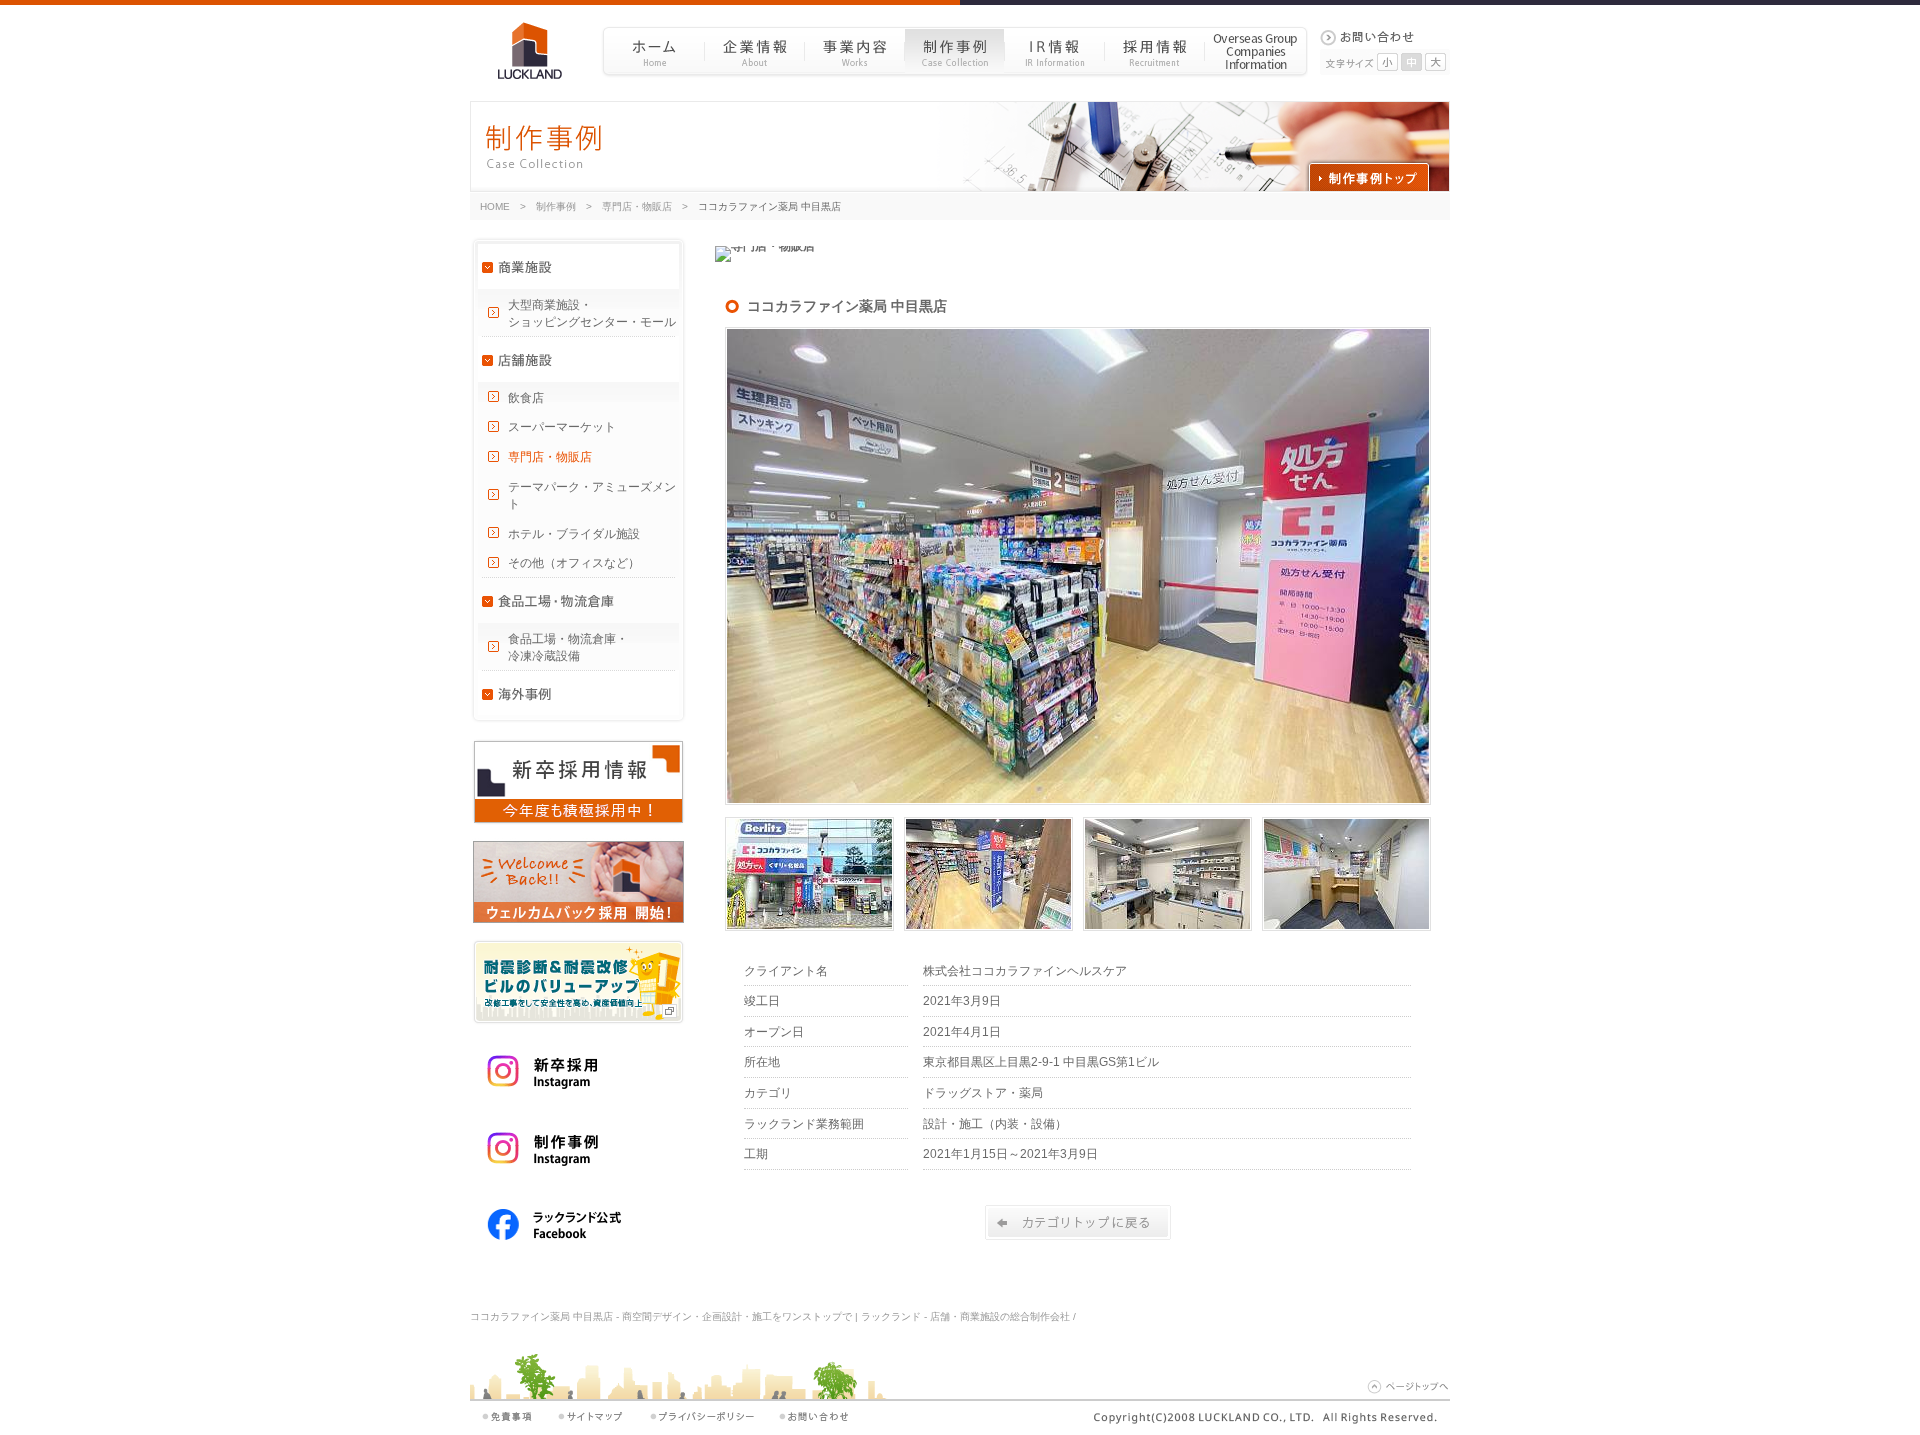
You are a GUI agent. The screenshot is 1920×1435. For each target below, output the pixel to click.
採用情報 (1154, 50)
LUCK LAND (537, 50)
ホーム (653, 50)
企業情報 (754, 50)
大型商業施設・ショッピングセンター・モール (592, 313)
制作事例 (954, 50)
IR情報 (1054, 50)
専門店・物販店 (637, 206)
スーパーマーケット (562, 427)
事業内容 (854, 50)
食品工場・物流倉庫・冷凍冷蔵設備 (568, 647)
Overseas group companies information (1256, 50)
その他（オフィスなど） (574, 563)
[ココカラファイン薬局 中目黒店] (1078, 801)
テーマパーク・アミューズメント (592, 495)
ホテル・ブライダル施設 (574, 534)
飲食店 (526, 398)
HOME (495, 206)
